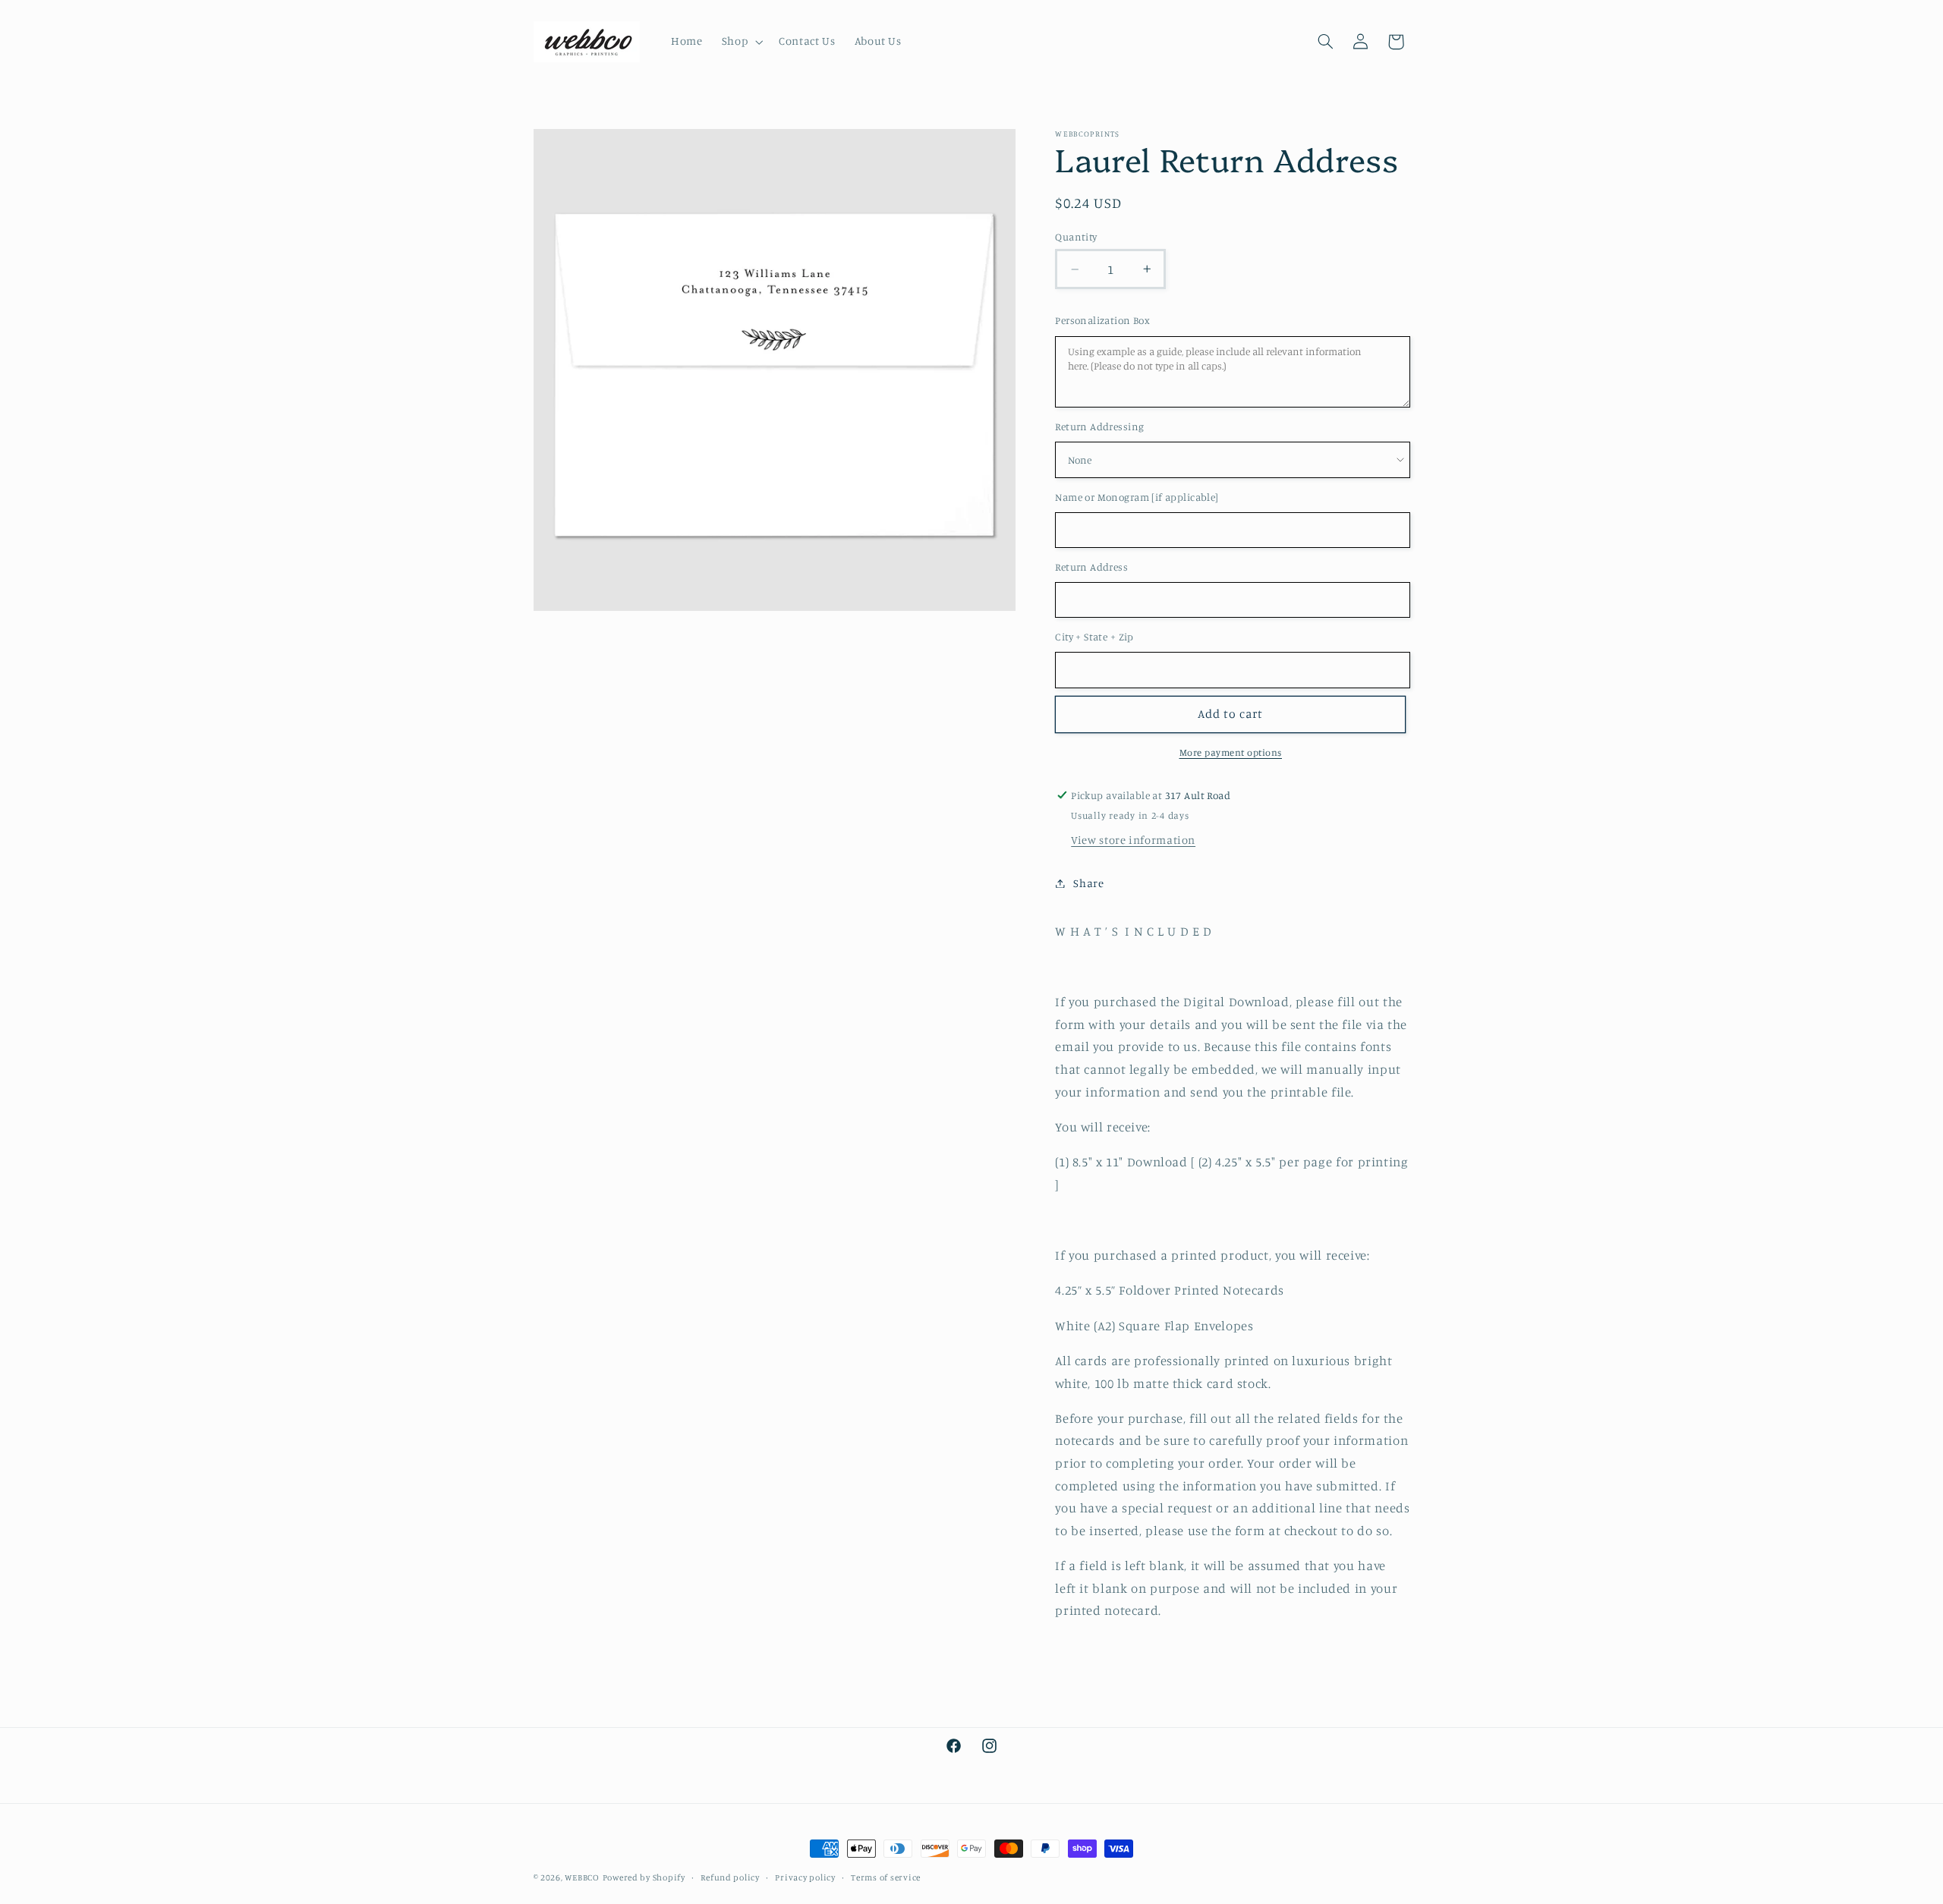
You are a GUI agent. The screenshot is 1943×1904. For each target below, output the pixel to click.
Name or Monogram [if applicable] (1137, 497)
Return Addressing (1099, 426)
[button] (740, 42)
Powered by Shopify (644, 1877)
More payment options (1231, 752)
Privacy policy (805, 1877)
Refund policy (730, 1877)
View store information (1133, 840)
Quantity (1076, 237)
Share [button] (1088, 883)
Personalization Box (1102, 320)
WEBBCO (582, 1877)
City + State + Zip (1094, 637)
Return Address (1091, 567)
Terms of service (886, 1877)
